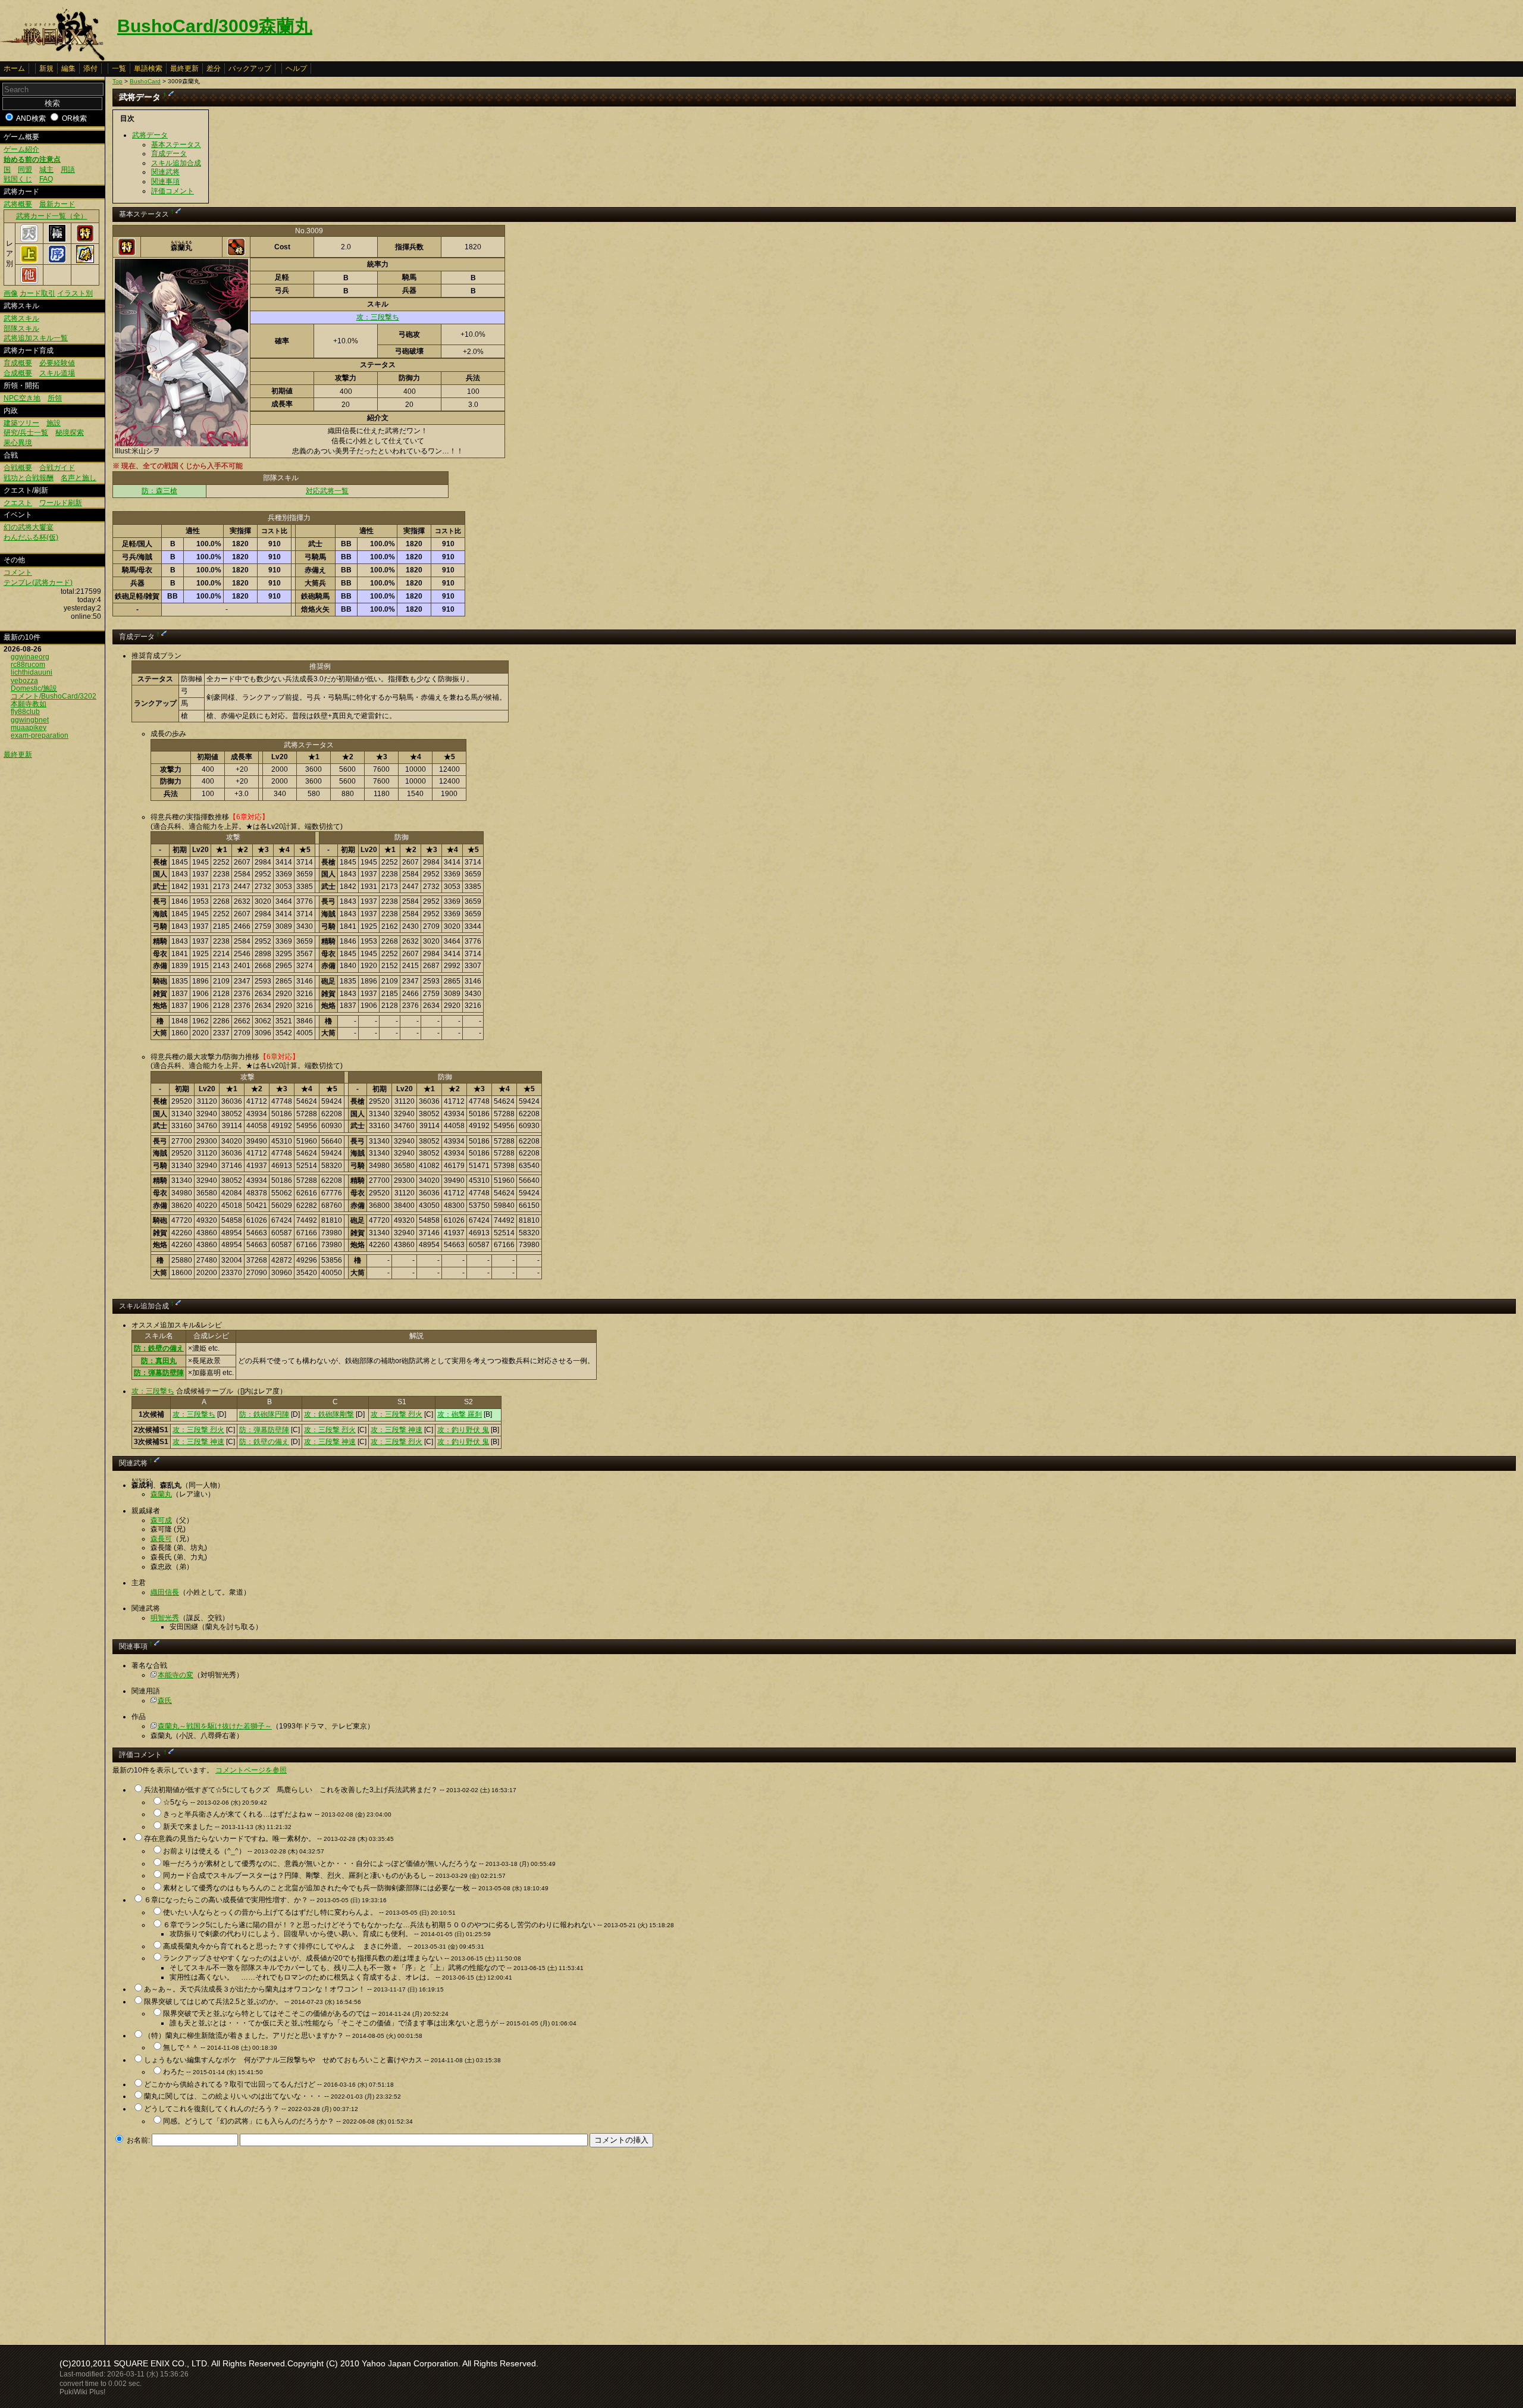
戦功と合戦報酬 (29, 478)
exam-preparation (40, 735)
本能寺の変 (176, 1675)
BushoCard (145, 81)
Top (117, 81)
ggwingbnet (30, 720)
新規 (46, 68)
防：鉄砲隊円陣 (264, 1414)
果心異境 (18, 443)
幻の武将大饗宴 (29, 527)
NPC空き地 (22, 398)
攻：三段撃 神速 (397, 1430)
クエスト (18, 503)
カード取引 (37, 293)
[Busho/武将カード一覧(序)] (57, 261)
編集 (68, 68)
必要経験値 (57, 363)
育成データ (169, 154)
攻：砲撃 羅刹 (460, 1414)
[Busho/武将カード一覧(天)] (29, 240)
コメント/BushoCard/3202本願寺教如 (54, 700)
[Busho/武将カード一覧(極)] (57, 240)
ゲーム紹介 (21, 149)
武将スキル (21, 318)
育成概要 (18, 363)
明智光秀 (165, 1618)
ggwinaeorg (30, 657)
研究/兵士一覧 (26, 433)
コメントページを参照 (251, 1770)
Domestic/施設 (34, 688)
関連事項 (165, 181)
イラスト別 (75, 293)
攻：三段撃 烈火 (397, 1414)
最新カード (57, 204)
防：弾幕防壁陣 (159, 1373)
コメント (18, 572)
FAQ (46, 179)
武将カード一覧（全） (52, 216)
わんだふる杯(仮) (31, 537)
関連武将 (165, 172)
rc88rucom (28, 665)
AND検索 (31, 118)
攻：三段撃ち (378, 317)
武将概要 (18, 204)
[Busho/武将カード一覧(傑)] (85, 261)
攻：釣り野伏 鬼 (463, 1430)
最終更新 (184, 68)
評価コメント (173, 191)
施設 (54, 423)
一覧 (119, 68)
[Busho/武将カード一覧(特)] (85, 240)
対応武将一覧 (327, 491)
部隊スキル (21, 328)
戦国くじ (18, 179)
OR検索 (74, 118)
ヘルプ (296, 68)
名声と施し (79, 478)
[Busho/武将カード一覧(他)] (29, 281)
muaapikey (29, 728)
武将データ (150, 135)
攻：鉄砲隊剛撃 (329, 1414)
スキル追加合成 (176, 163)
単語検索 (148, 68)
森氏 (165, 1701)
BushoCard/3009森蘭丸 (215, 26)
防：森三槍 (159, 491)
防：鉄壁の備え (159, 1348)
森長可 (161, 1539)
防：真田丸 (159, 1361)
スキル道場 (57, 373)
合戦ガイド (57, 468)
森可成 (161, 1520)
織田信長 (165, 1592)
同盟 (25, 170)
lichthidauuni (32, 672)
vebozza (24, 681)
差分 (214, 68)
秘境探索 (70, 433)
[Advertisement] (212, 2243)
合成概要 (18, 373)
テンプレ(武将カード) (38, 583)
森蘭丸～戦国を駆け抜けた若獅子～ (215, 1726)
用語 (68, 170)
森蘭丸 (161, 1494)
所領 (55, 398)
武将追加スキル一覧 (36, 338)
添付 (90, 68)
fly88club (25, 712)
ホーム (14, 68)
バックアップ (250, 68)
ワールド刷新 (61, 503)
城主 (46, 170)
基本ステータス (176, 145)
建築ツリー (21, 423)
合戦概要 (18, 468)
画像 (11, 293)
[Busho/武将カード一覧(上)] (29, 261)
